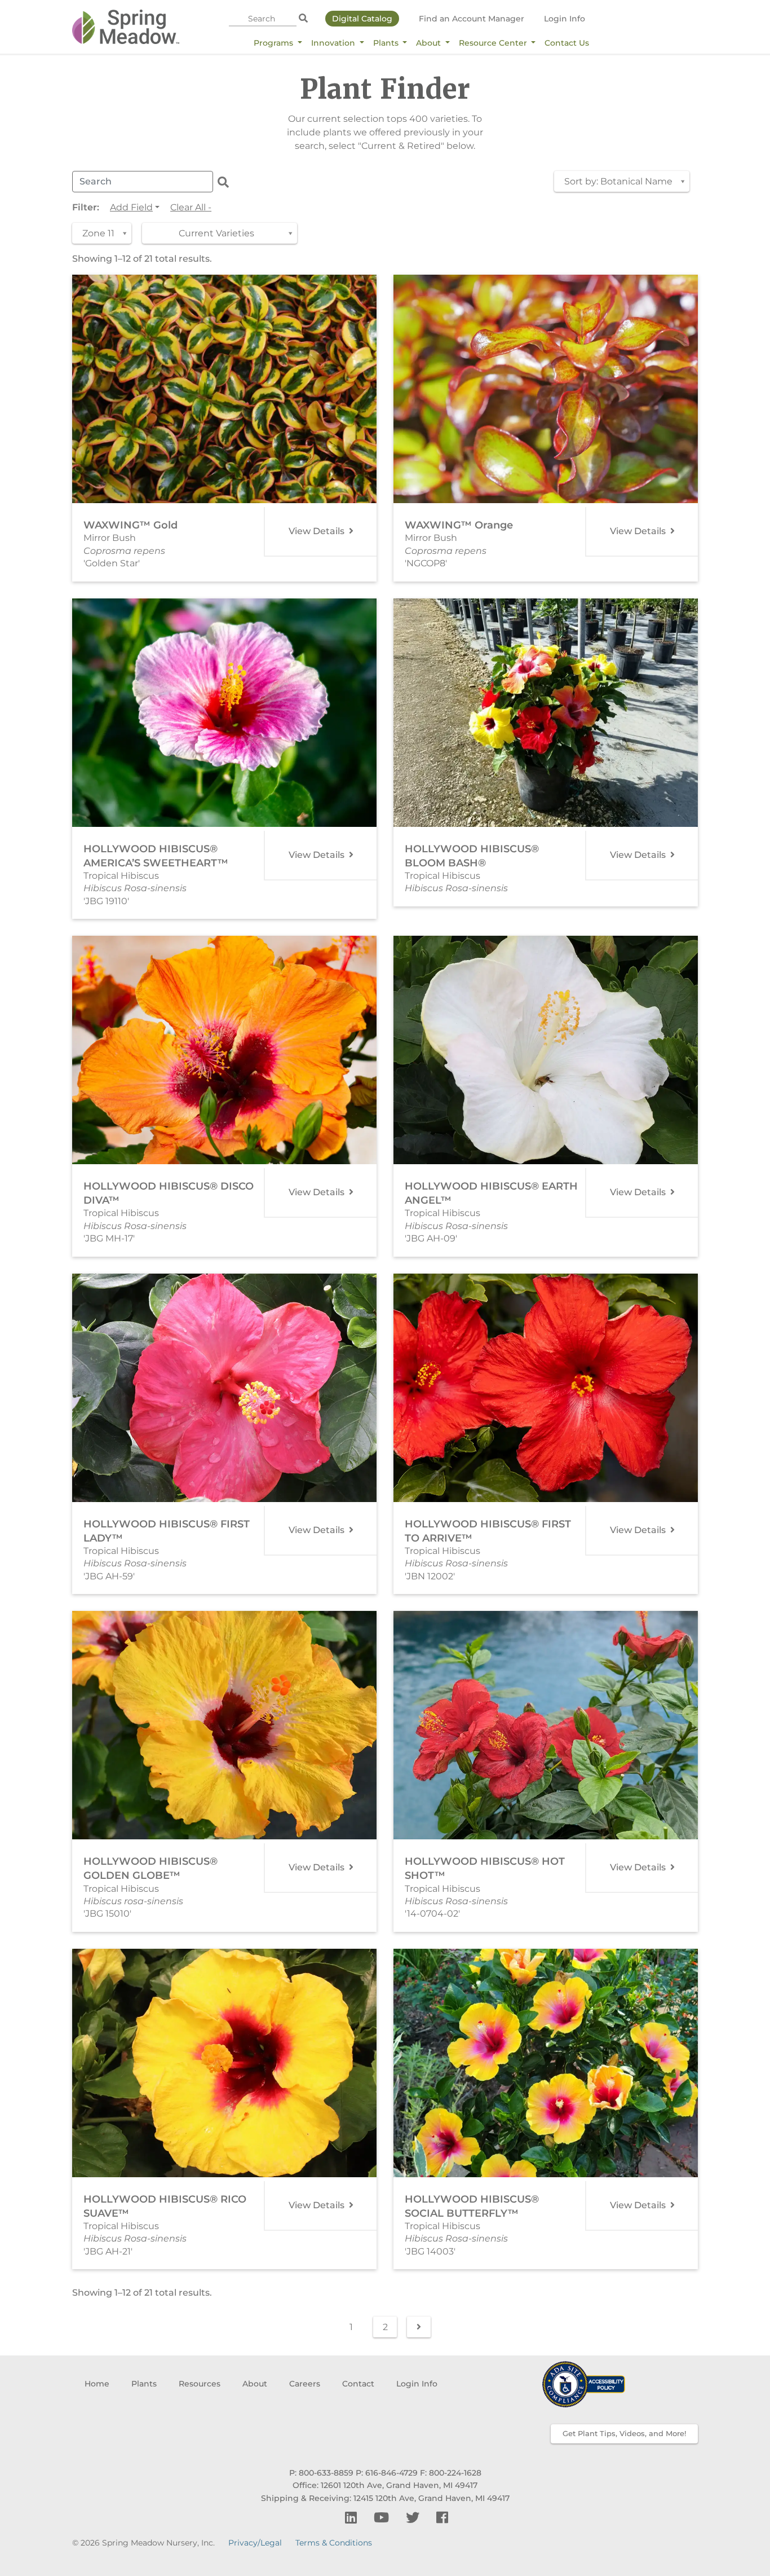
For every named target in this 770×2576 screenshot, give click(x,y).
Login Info (565, 19)
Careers (305, 2384)
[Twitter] (414, 2518)
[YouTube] (383, 2518)
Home (97, 2384)
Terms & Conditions (334, 2543)
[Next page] (419, 2327)
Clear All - (191, 207)
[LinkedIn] (353, 2518)
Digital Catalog (362, 19)
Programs (275, 43)
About (430, 43)
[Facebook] (442, 2518)
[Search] (303, 19)
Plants (387, 43)
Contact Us (567, 43)
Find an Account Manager (472, 19)
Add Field (131, 207)
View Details (318, 531)
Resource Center (494, 43)
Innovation (334, 43)
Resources (200, 2384)
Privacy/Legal (255, 2543)
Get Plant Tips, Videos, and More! (624, 2433)
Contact (358, 2384)
